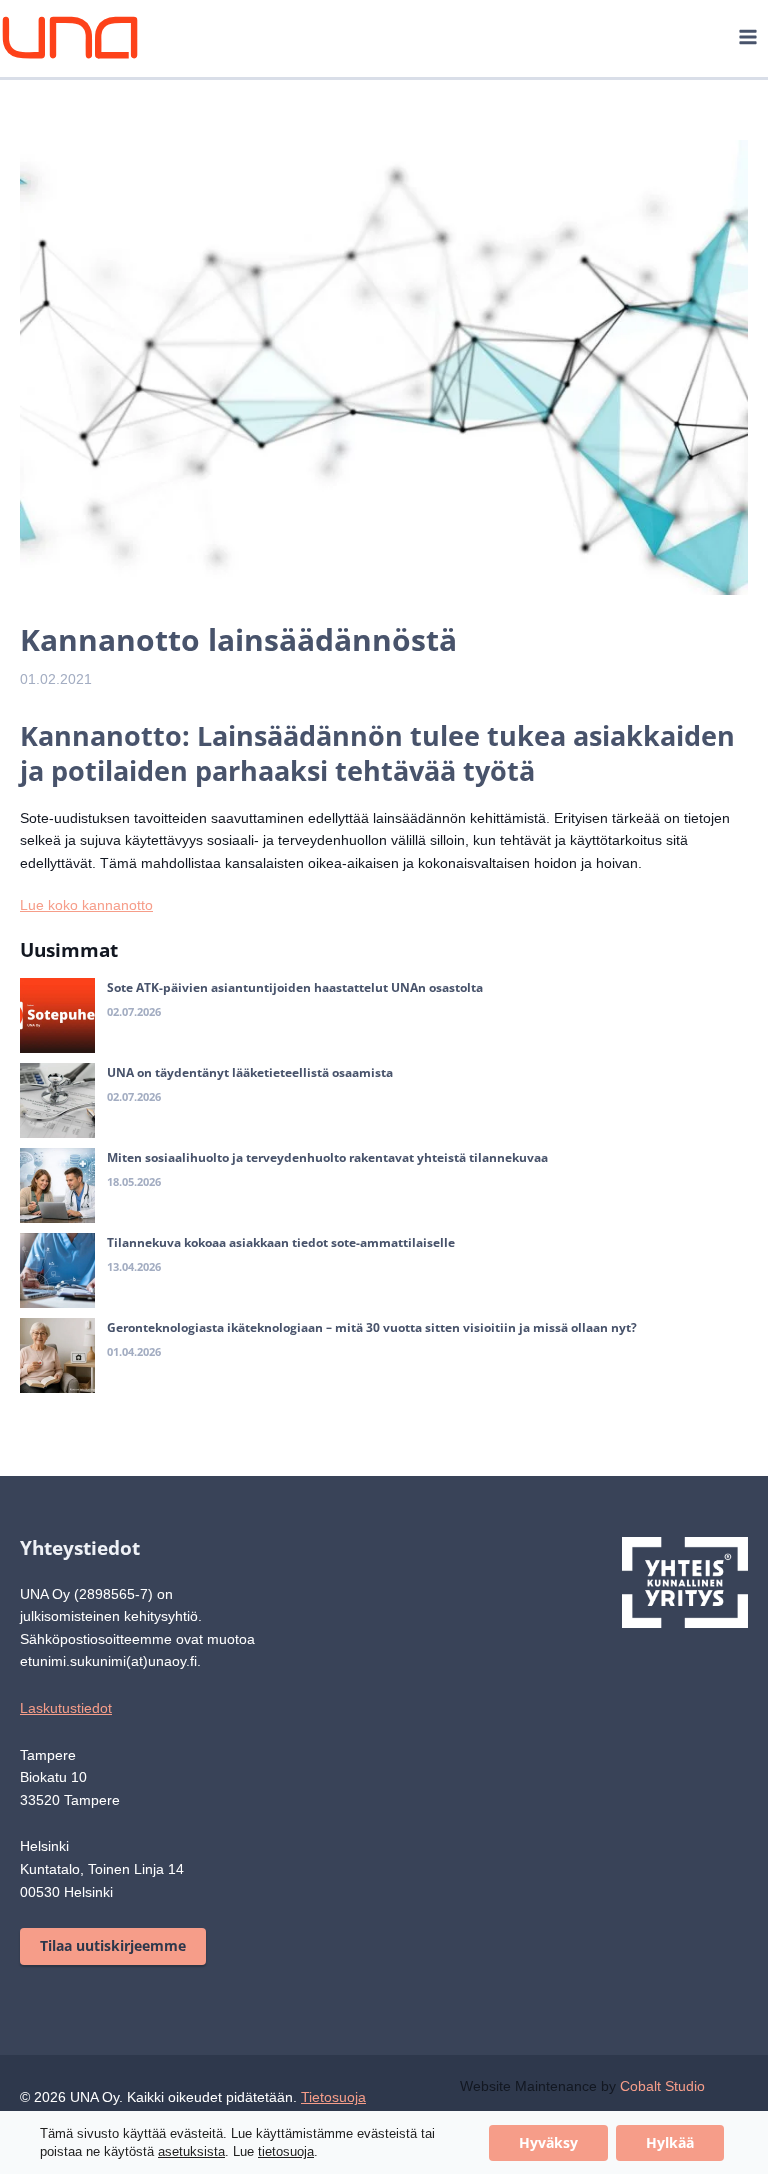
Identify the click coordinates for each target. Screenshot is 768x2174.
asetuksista (193, 2152)
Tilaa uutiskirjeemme (113, 1967)
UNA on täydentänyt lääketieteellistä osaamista (250, 1095)
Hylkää (670, 2142)
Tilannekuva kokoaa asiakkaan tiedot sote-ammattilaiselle (281, 1265)
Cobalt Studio (678, 2107)
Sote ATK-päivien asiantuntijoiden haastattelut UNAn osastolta (295, 1010)
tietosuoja (288, 2152)
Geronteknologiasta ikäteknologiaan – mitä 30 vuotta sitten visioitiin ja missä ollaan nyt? (372, 1350)
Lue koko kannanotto (89, 928)
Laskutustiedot (69, 1730)
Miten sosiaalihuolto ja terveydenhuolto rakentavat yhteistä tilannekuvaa (327, 1180)
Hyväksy (548, 2142)
